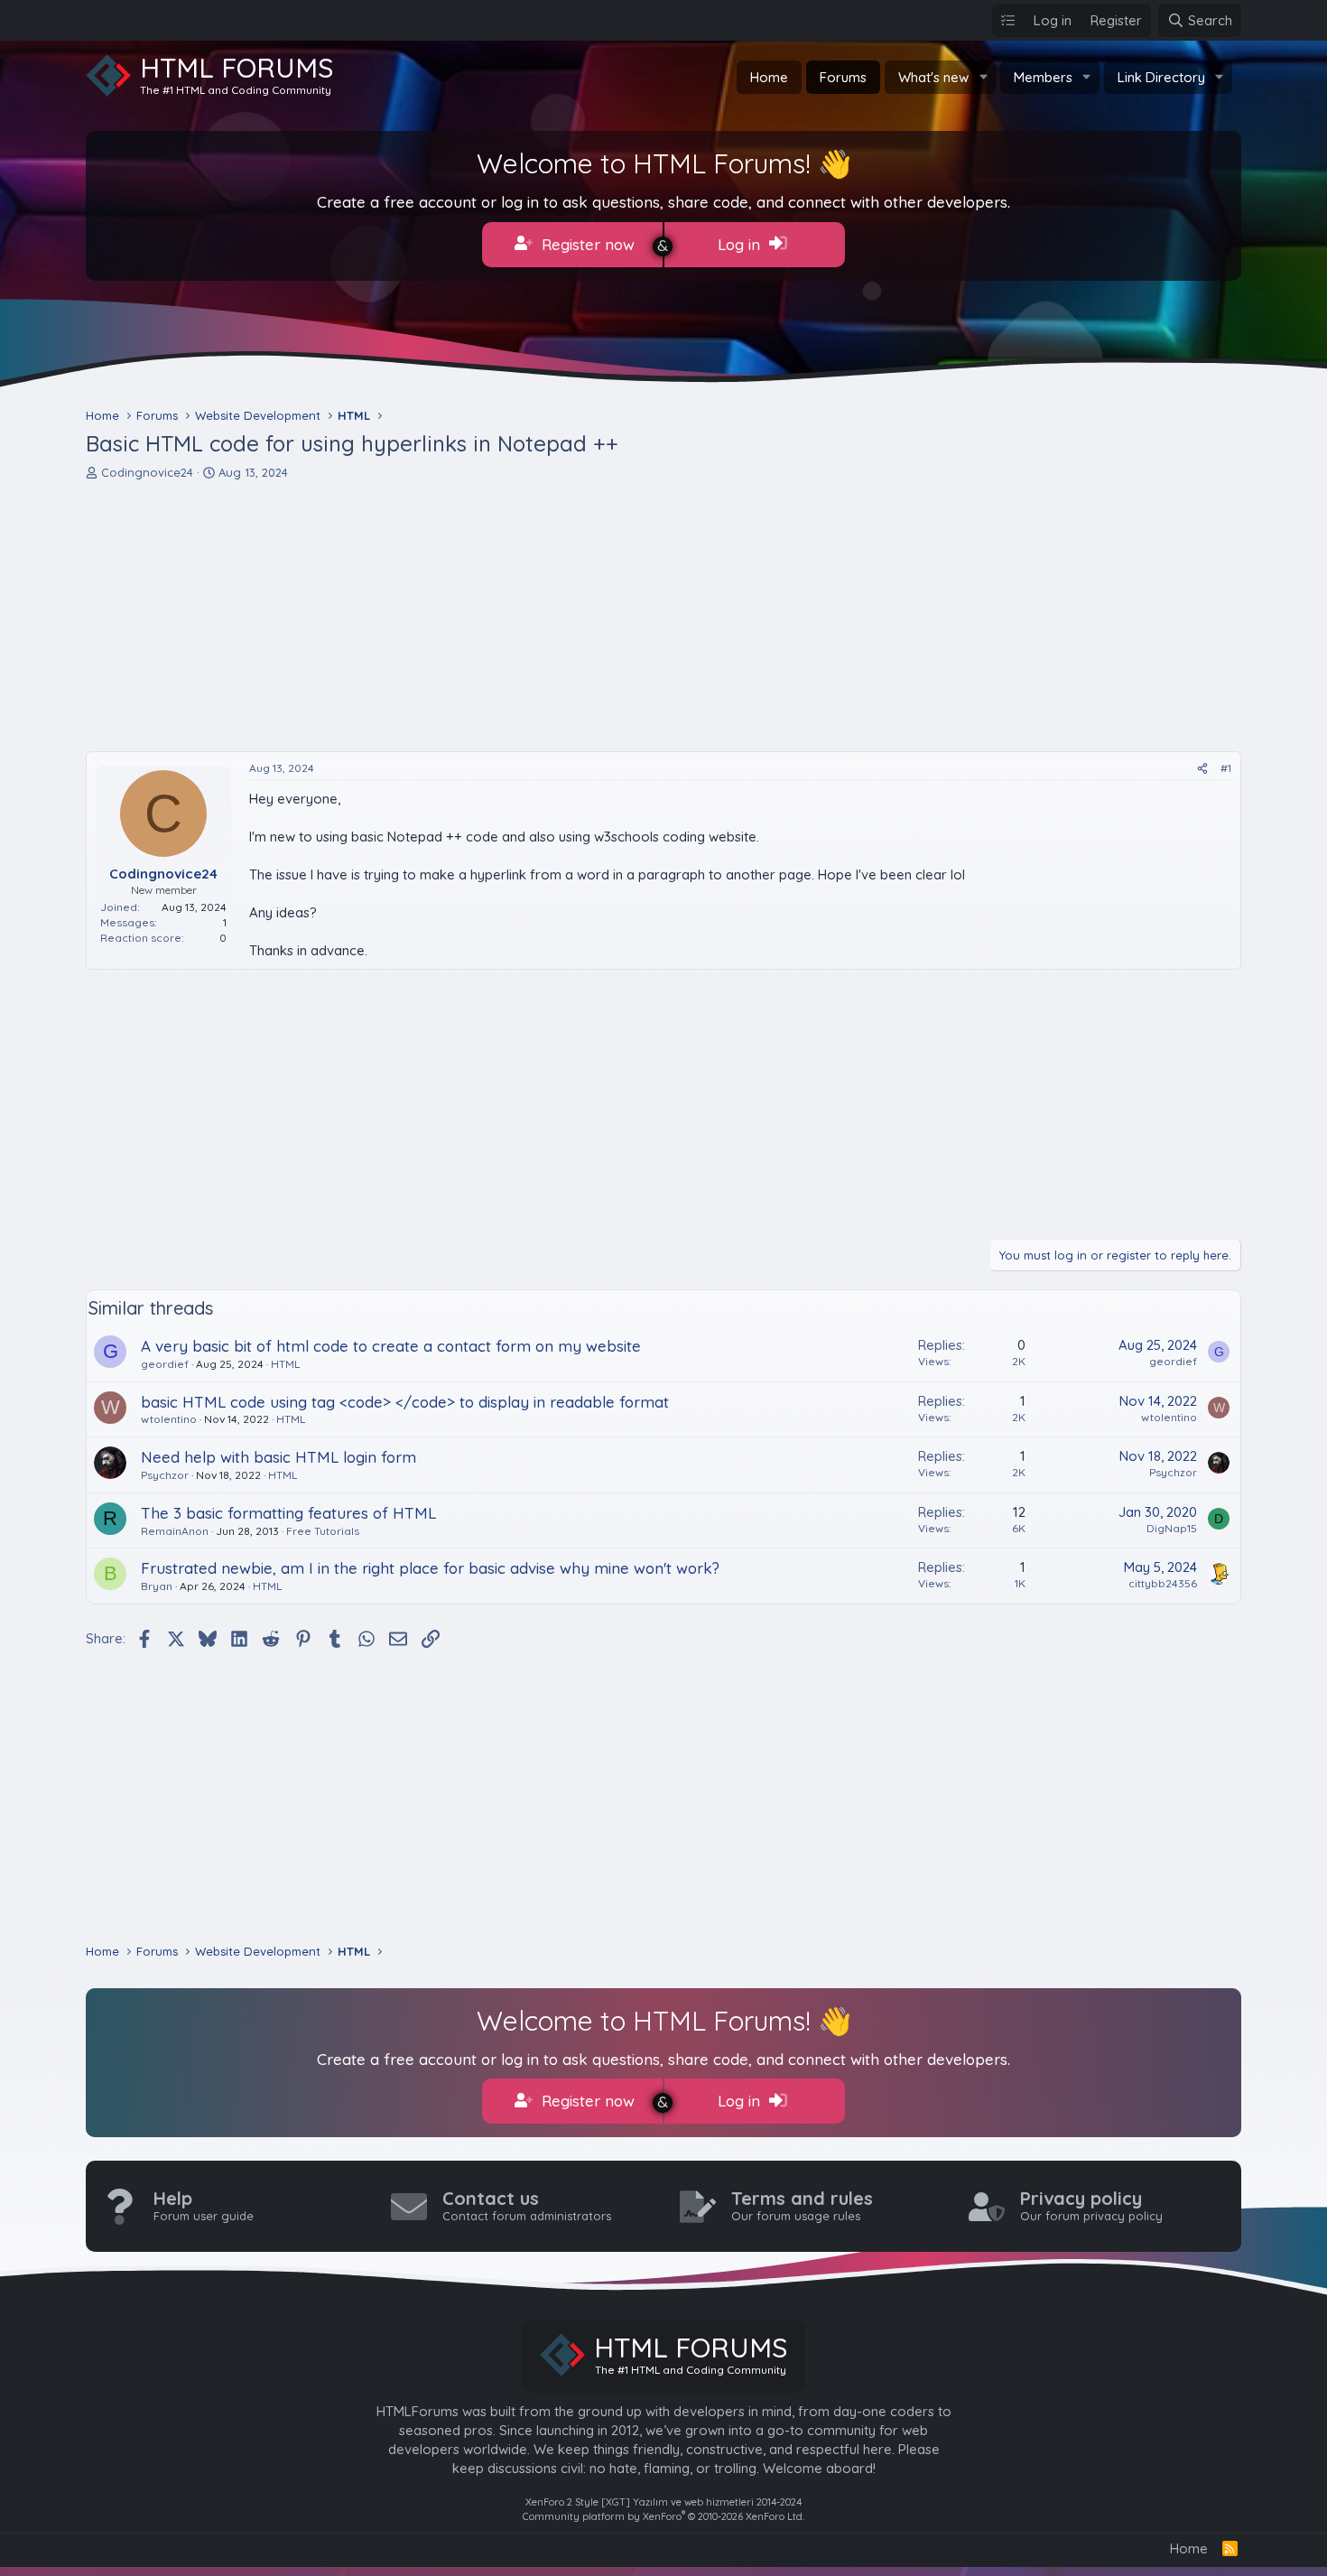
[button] (983, 77)
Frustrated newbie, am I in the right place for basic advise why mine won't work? (430, 1568)
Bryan (157, 1586)
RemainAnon (175, 1531)
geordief (165, 1364)
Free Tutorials (323, 1531)
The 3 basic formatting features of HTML (288, 1513)
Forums (843, 77)
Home (769, 77)
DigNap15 (1172, 1528)
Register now (586, 244)
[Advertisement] (627, 616)
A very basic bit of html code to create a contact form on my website (391, 1346)
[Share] (1202, 769)
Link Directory (1161, 77)
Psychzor (165, 1475)
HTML (285, 1364)
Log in (741, 244)
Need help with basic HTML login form (278, 1457)
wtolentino (169, 1419)
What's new (933, 77)
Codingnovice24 (147, 472)
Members (1043, 77)
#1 (1226, 768)
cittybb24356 (1163, 1583)
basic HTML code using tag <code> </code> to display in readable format (405, 1402)
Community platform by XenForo (663, 2516)
